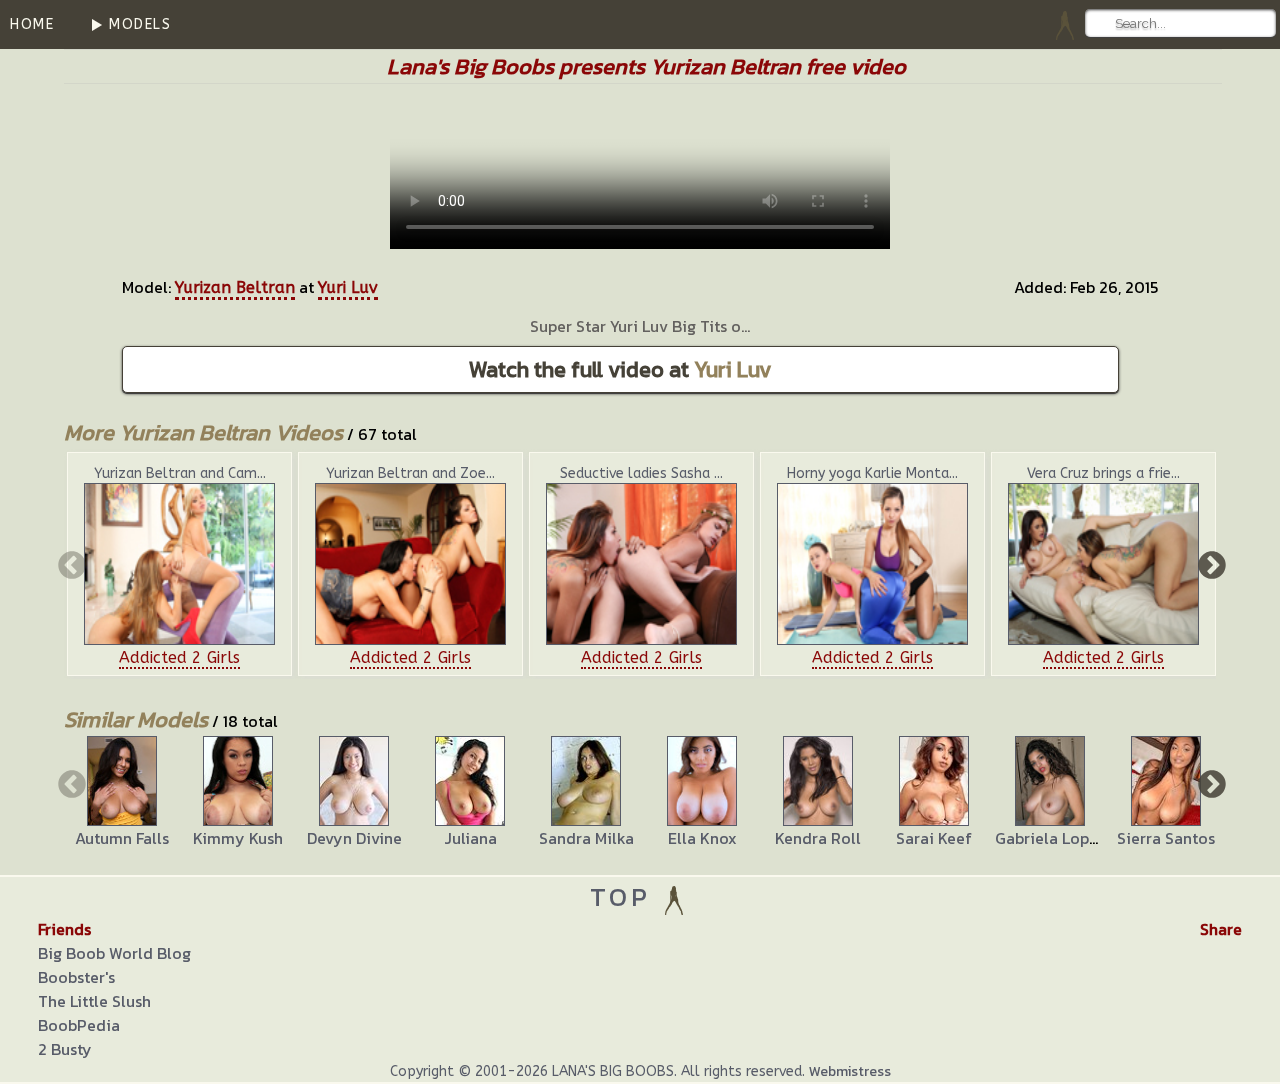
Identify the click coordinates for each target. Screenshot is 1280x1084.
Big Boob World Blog (114, 953)
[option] (179, 564)
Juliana (470, 838)
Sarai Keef (934, 838)
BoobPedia (79, 1025)
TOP (625, 896)
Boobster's (76, 977)
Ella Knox (702, 838)
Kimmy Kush (238, 838)
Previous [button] (70, 564)
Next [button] (1210, 564)
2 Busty (65, 1049)
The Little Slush (94, 1001)
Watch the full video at (620, 369)
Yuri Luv (348, 287)
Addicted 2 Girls (179, 657)
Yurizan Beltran (235, 287)
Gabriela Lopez (1050, 838)
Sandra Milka (586, 838)
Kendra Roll (818, 838)
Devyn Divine (354, 838)
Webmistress (850, 1071)
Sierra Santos (1166, 838)
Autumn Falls (122, 838)
